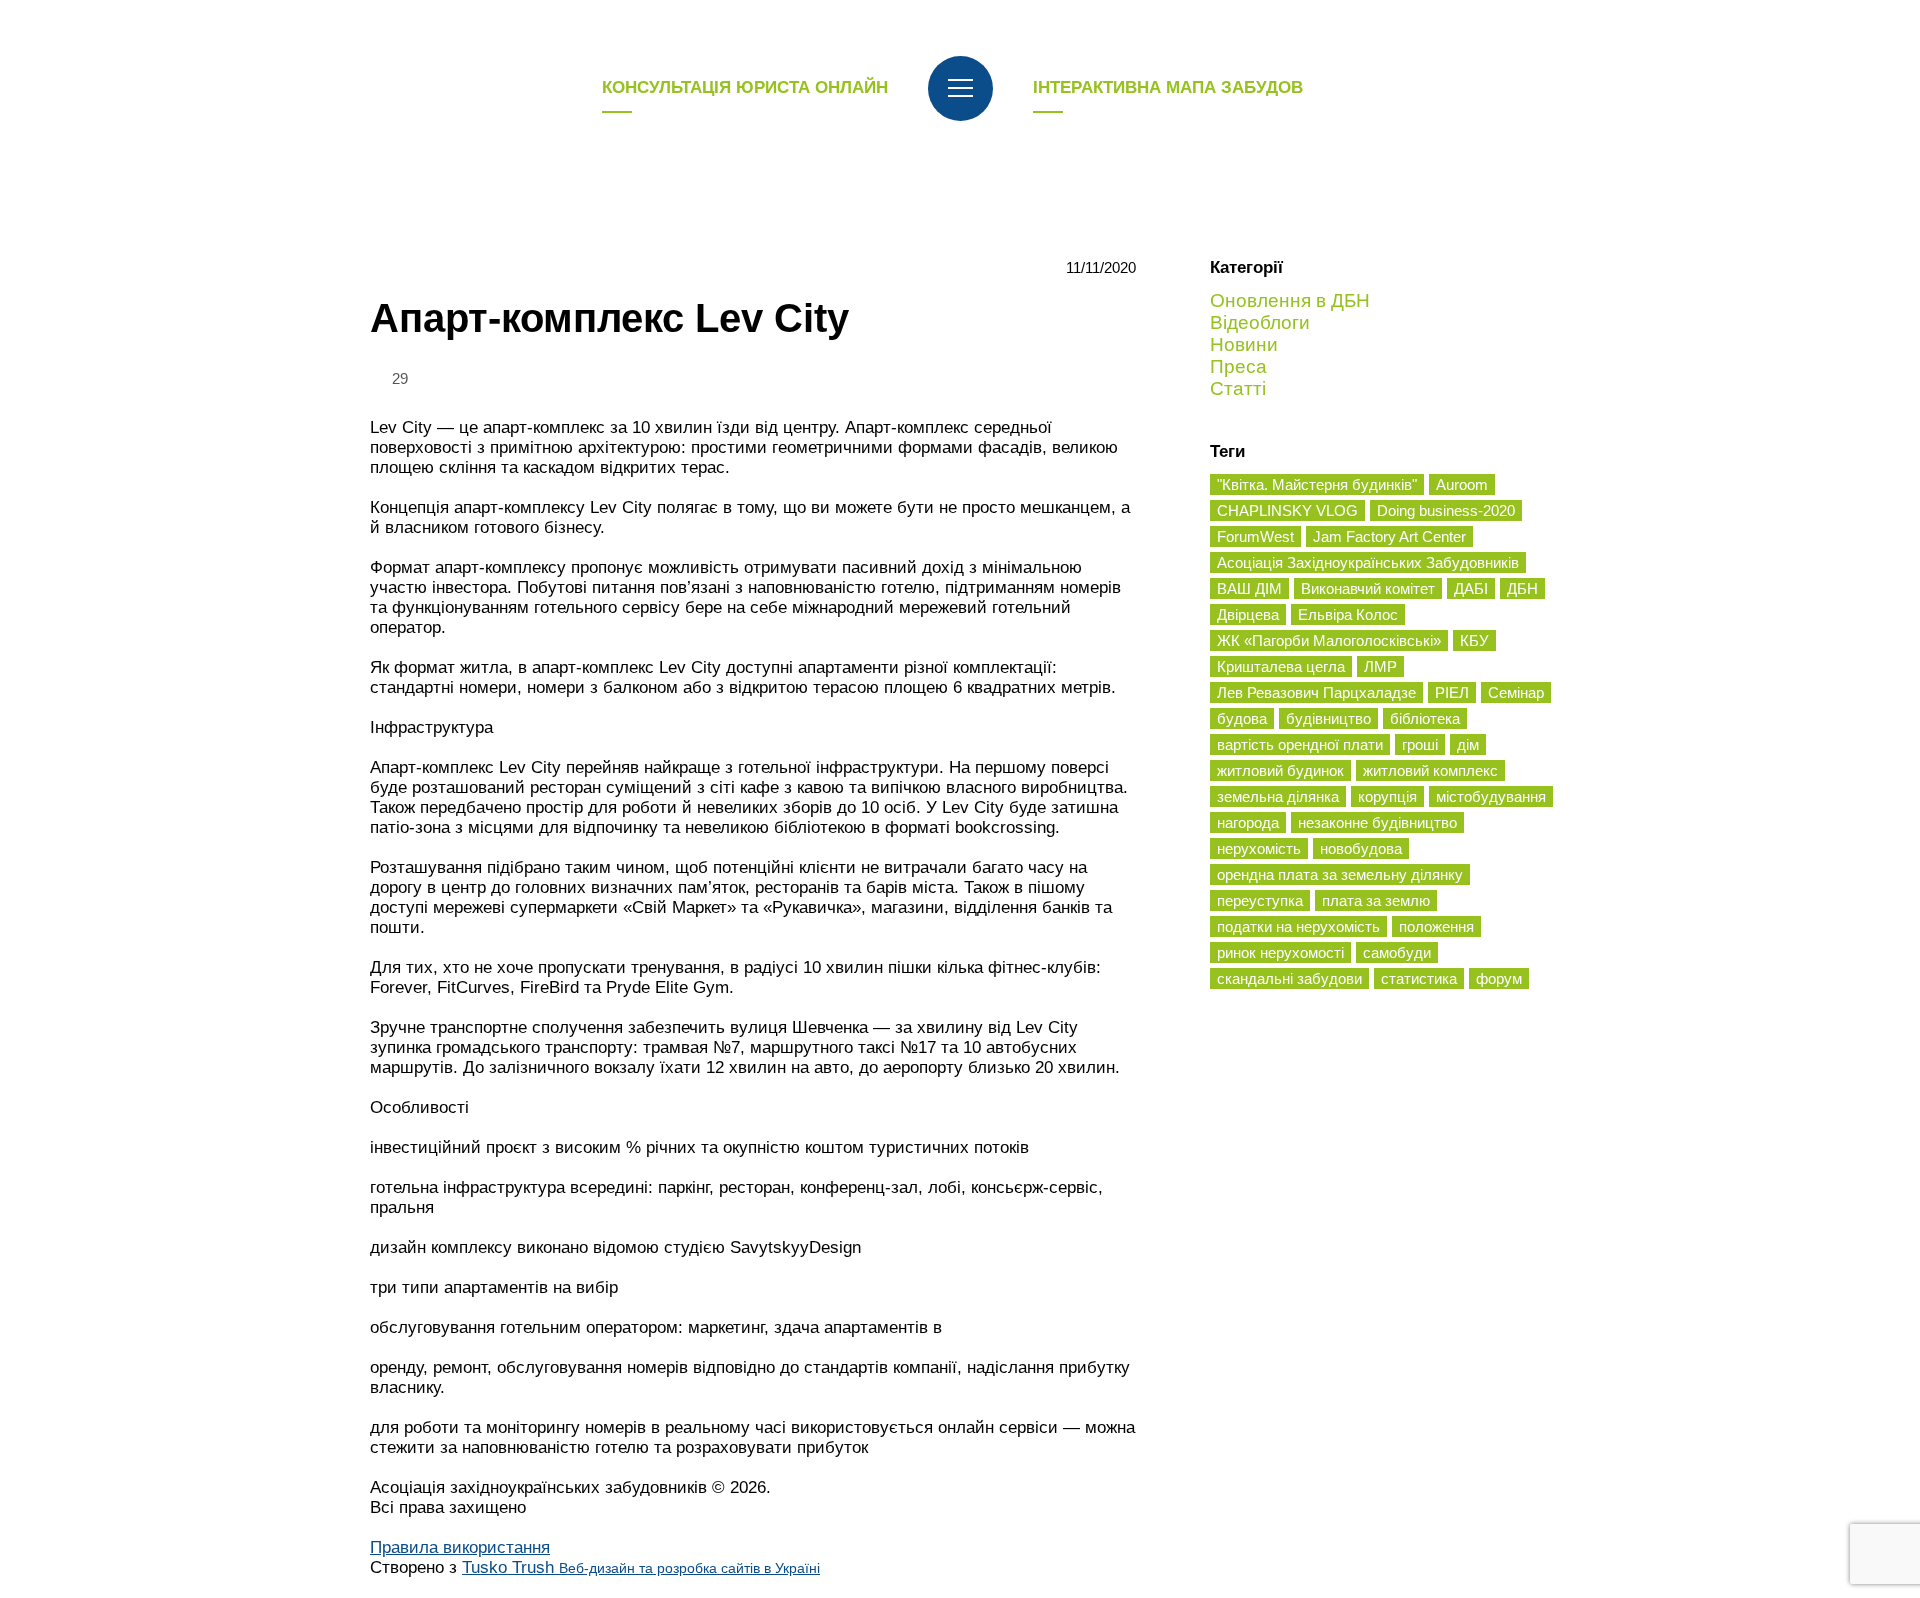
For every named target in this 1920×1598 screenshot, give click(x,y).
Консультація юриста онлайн (745, 87)
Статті (1238, 388)
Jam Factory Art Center (1389, 536)
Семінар (1516, 692)
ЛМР (1380, 666)
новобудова (1361, 848)
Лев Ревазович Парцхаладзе (1316, 692)
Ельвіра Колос (1348, 614)
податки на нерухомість (1298, 926)
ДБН (1522, 588)
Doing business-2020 (1446, 510)
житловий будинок (1280, 770)
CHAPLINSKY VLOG (1287, 510)
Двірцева (1248, 614)
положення (1436, 926)
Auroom (1462, 484)
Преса (1238, 366)
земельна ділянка (1278, 796)
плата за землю (1376, 900)
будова (1242, 718)
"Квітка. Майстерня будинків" (1317, 484)
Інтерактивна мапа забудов (1168, 87)
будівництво (1328, 718)
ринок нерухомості (1280, 952)
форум (1499, 978)
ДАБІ (1471, 588)
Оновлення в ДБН (1290, 300)
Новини (1244, 344)
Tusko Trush (641, 1567)
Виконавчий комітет (1368, 588)
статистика (1419, 978)
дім (1468, 744)
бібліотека (1425, 718)
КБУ (1474, 640)
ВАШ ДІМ (1249, 588)
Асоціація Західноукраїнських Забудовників (1368, 562)
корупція (1387, 796)
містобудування (1491, 796)
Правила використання (460, 1547)
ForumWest (1255, 536)
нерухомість (1259, 848)
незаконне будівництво (1377, 822)
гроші (1420, 744)
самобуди (1397, 952)
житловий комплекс (1430, 770)
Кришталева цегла (1281, 666)
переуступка (1260, 900)
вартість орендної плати (1300, 744)
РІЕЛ (1452, 692)
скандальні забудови (1289, 978)
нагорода (1248, 822)
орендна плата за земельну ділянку (1340, 874)
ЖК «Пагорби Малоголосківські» (1329, 640)
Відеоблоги (1260, 322)
